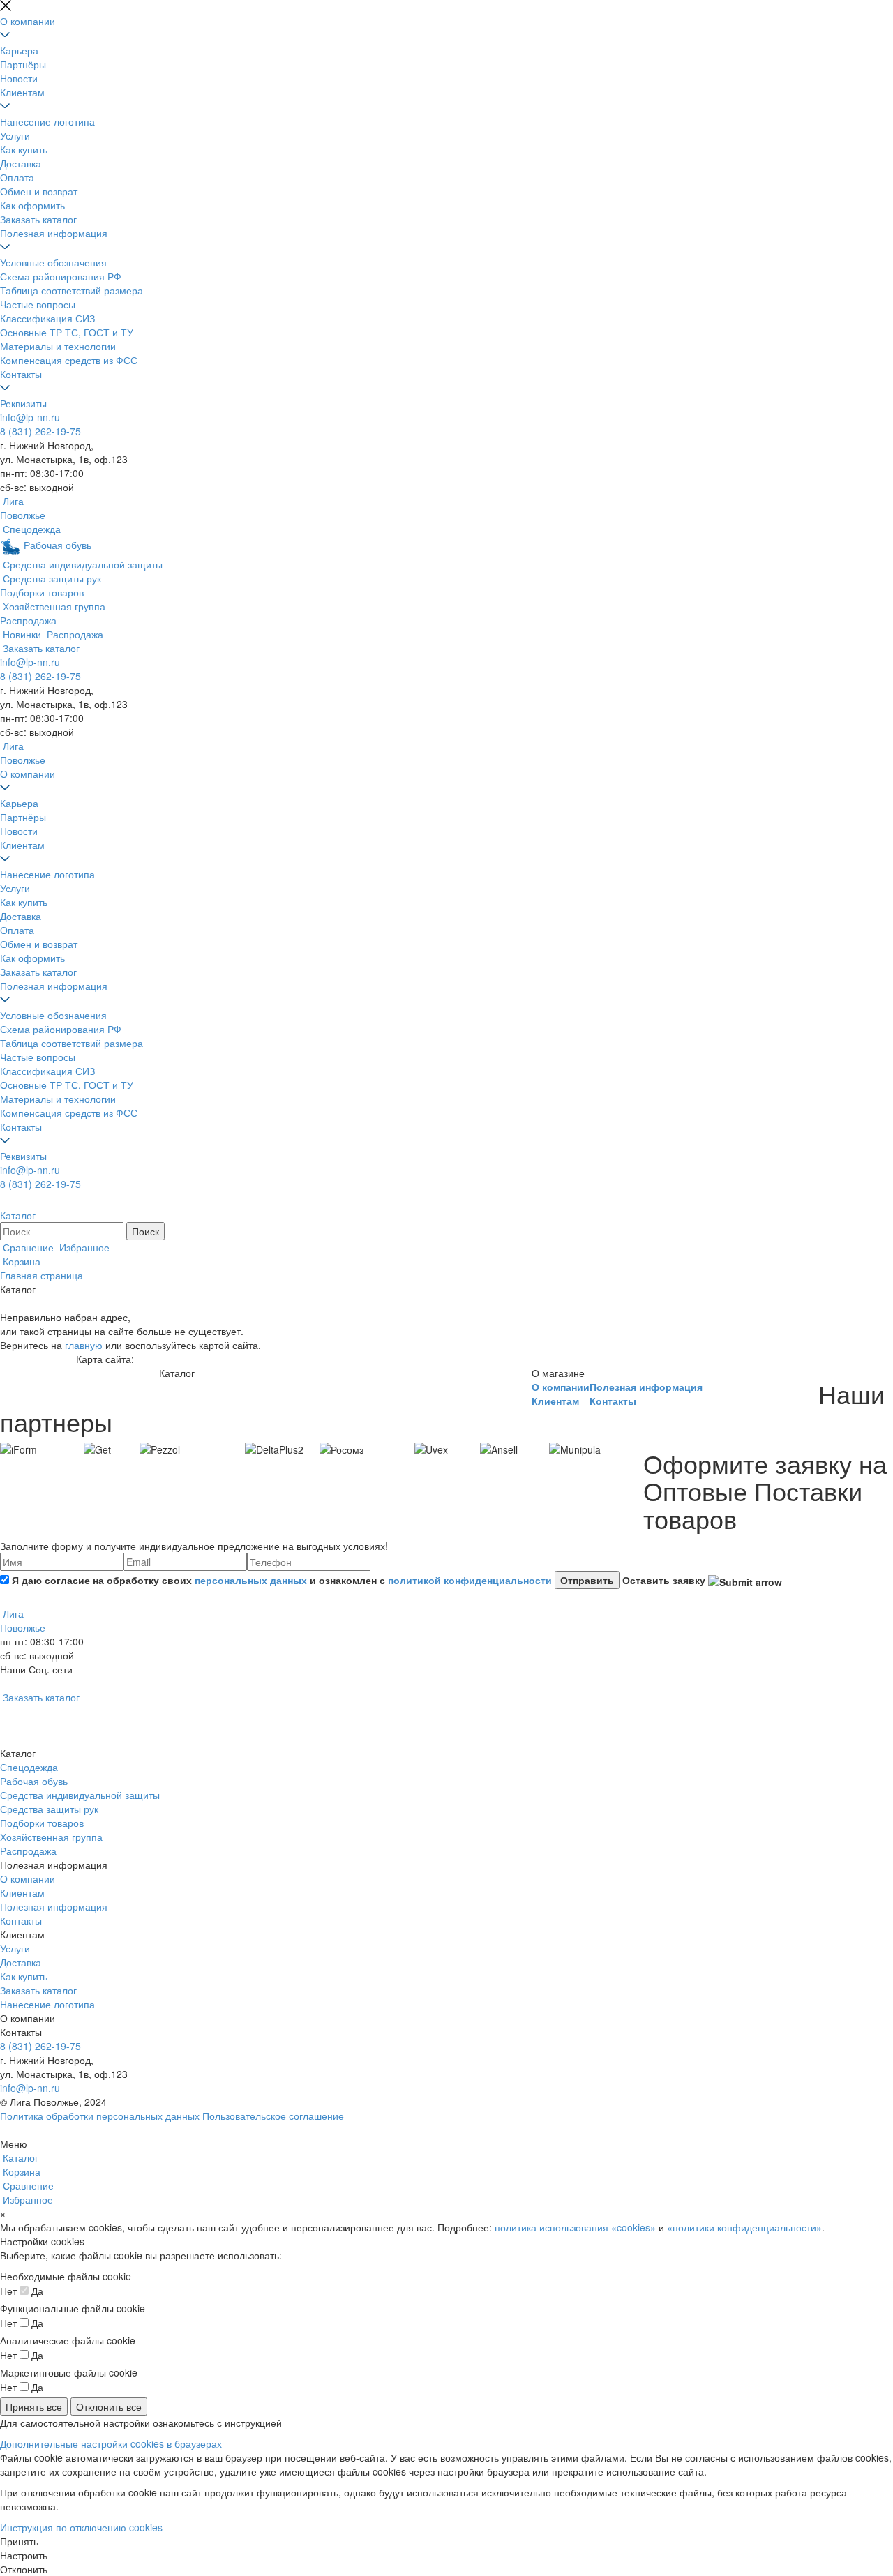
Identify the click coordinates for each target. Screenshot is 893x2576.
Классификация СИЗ (47, 318)
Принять (19, 2541)
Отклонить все (109, 2406)
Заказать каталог (38, 219)
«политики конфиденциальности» (744, 2227)
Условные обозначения (53, 262)
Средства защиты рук (49, 1809)
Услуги (15, 135)
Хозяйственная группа (51, 1837)
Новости (19, 78)
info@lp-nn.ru (30, 417)
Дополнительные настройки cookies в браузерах (111, 2443)
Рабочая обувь (34, 1781)
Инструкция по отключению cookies (81, 2527)
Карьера (19, 50)
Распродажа (28, 1851)
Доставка (21, 163)
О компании (28, 21)
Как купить (24, 149)
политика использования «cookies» (575, 2227)
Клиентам (22, 92)
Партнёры (23, 64)
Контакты (21, 374)
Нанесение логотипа (47, 121)
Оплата (17, 177)
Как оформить (32, 205)
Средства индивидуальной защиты (80, 1795)
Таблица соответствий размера (72, 290)
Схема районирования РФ (61, 276)
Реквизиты (23, 403)
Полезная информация (54, 233)
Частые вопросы (38, 304)
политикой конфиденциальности (470, 1580)
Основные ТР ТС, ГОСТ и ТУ (67, 332)
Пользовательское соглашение (273, 2116)
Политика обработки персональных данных (100, 2116)
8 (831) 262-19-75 (40, 431)
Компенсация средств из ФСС (69, 360)
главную (84, 1345)
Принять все (34, 2406)
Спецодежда (29, 1767)
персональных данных (251, 1580)
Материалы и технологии (58, 346)
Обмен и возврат (39, 191)
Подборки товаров (42, 1823)
